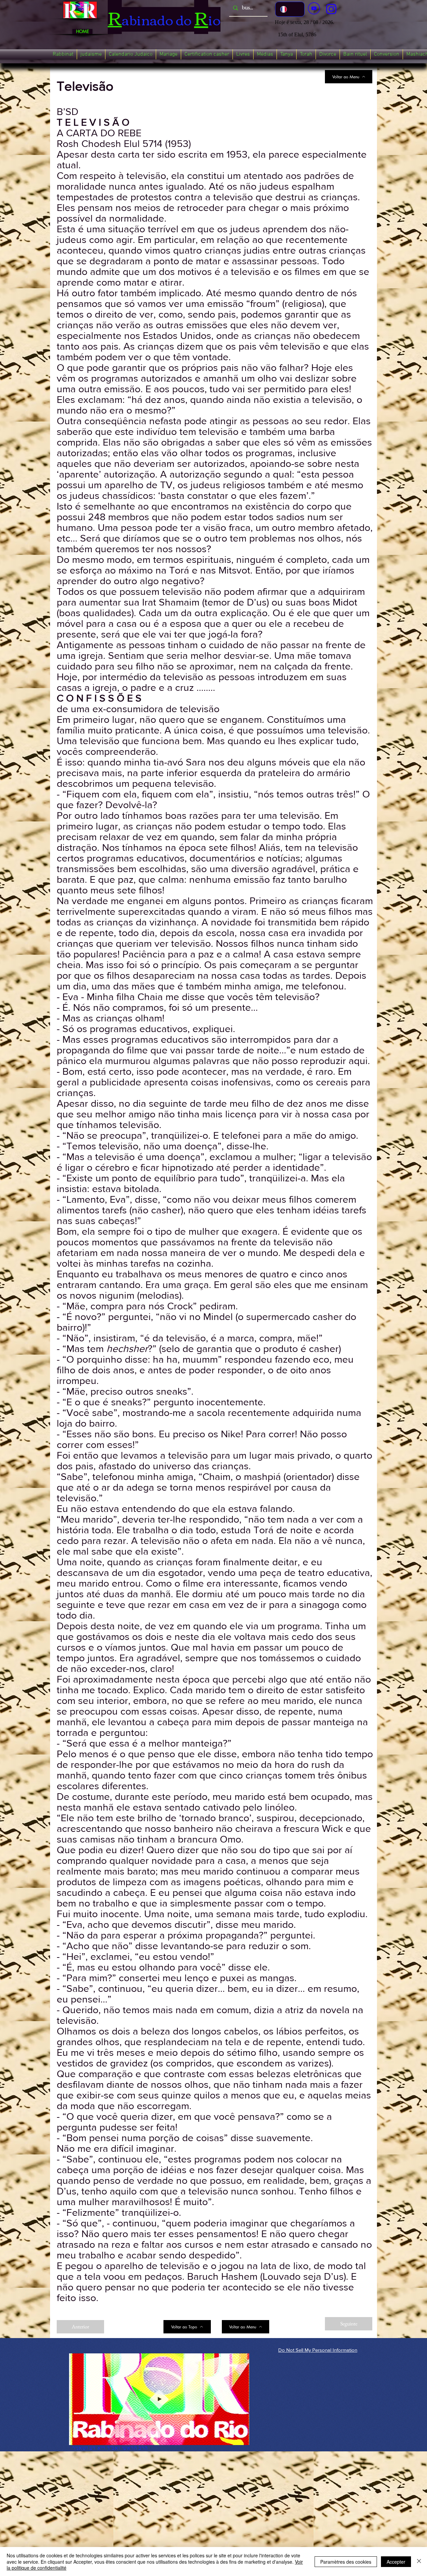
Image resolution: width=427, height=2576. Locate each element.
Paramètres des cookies (346, 2562)
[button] (63, 54)
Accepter (396, 2562)
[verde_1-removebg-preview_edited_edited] (331, 9)
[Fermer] (419, 2562)
